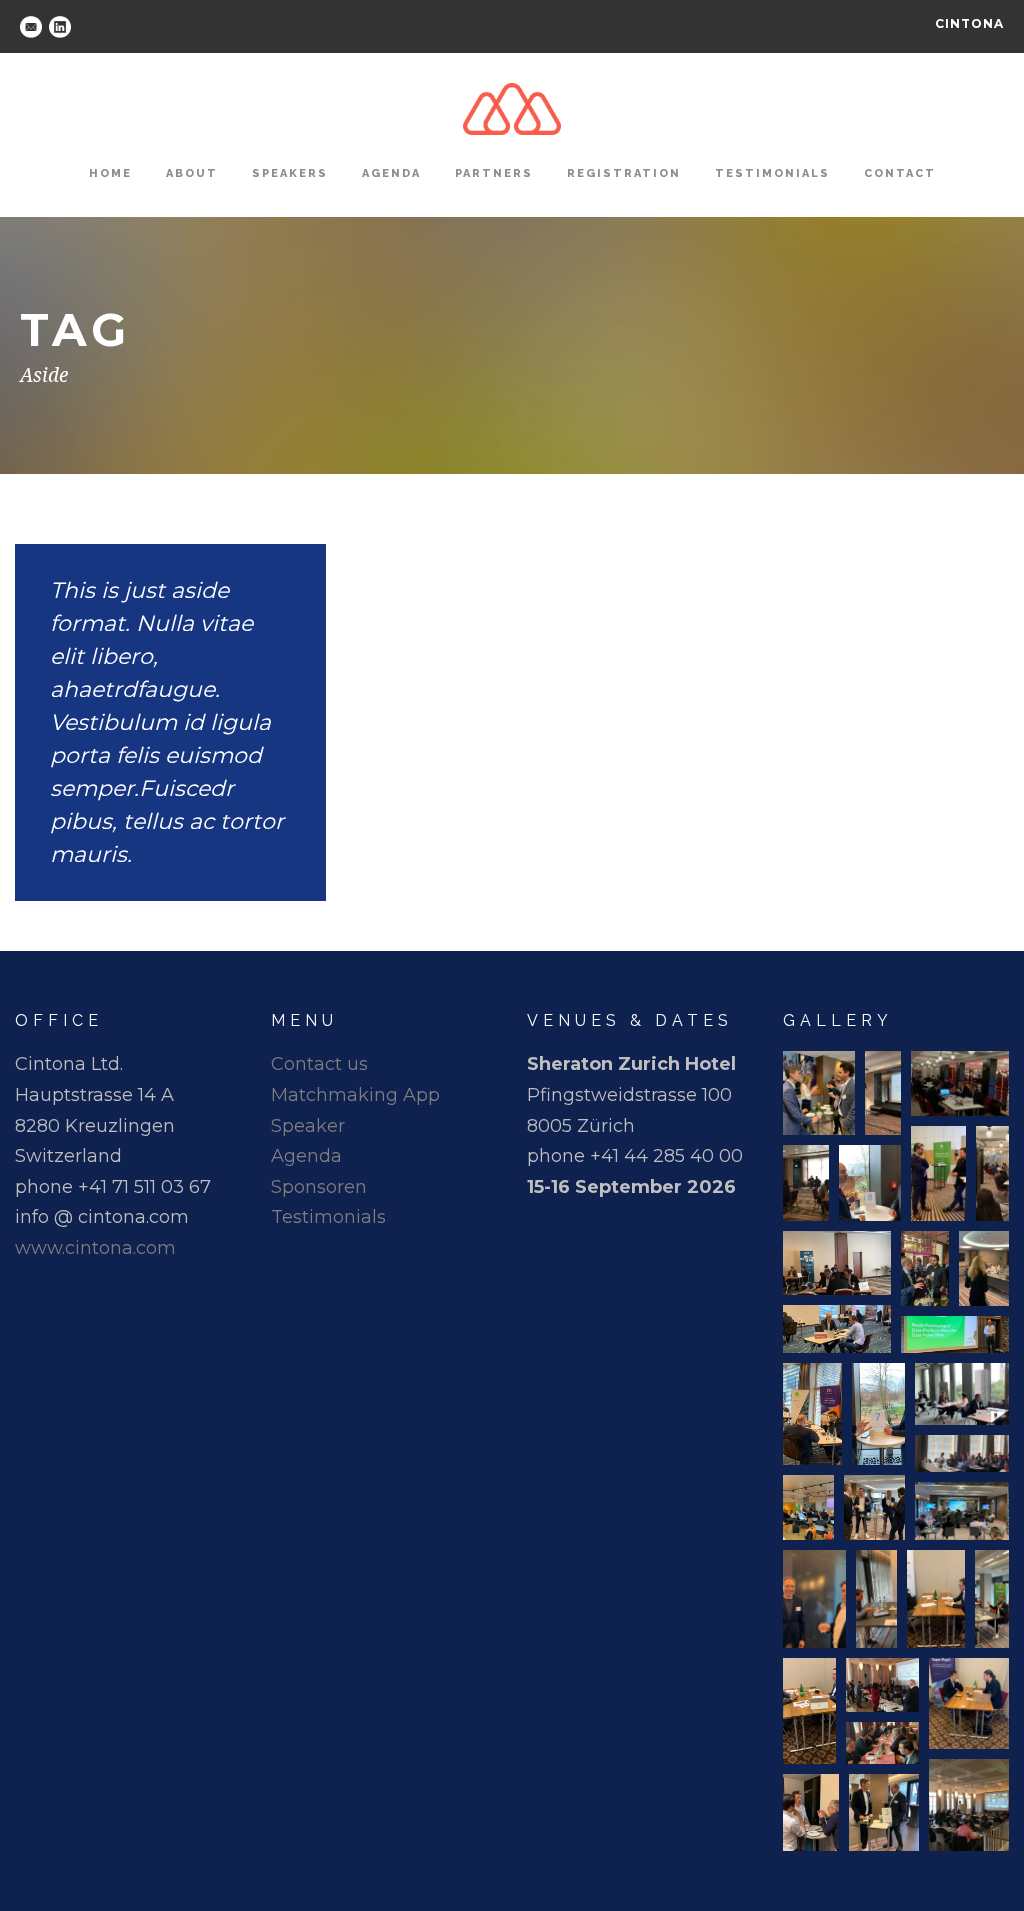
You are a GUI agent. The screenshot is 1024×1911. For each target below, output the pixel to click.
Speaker (308, 1126)
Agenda (391, 173)
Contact (900, 173)
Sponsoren (319, 1187)
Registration (624, 173)
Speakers (290, 173)
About (192, 173)
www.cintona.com (95, 1248)
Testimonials (772, 173)
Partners (494, 173)
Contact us (319, 1064)
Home (110, 173)
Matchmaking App (355, 1095)
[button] (819, 1093)
